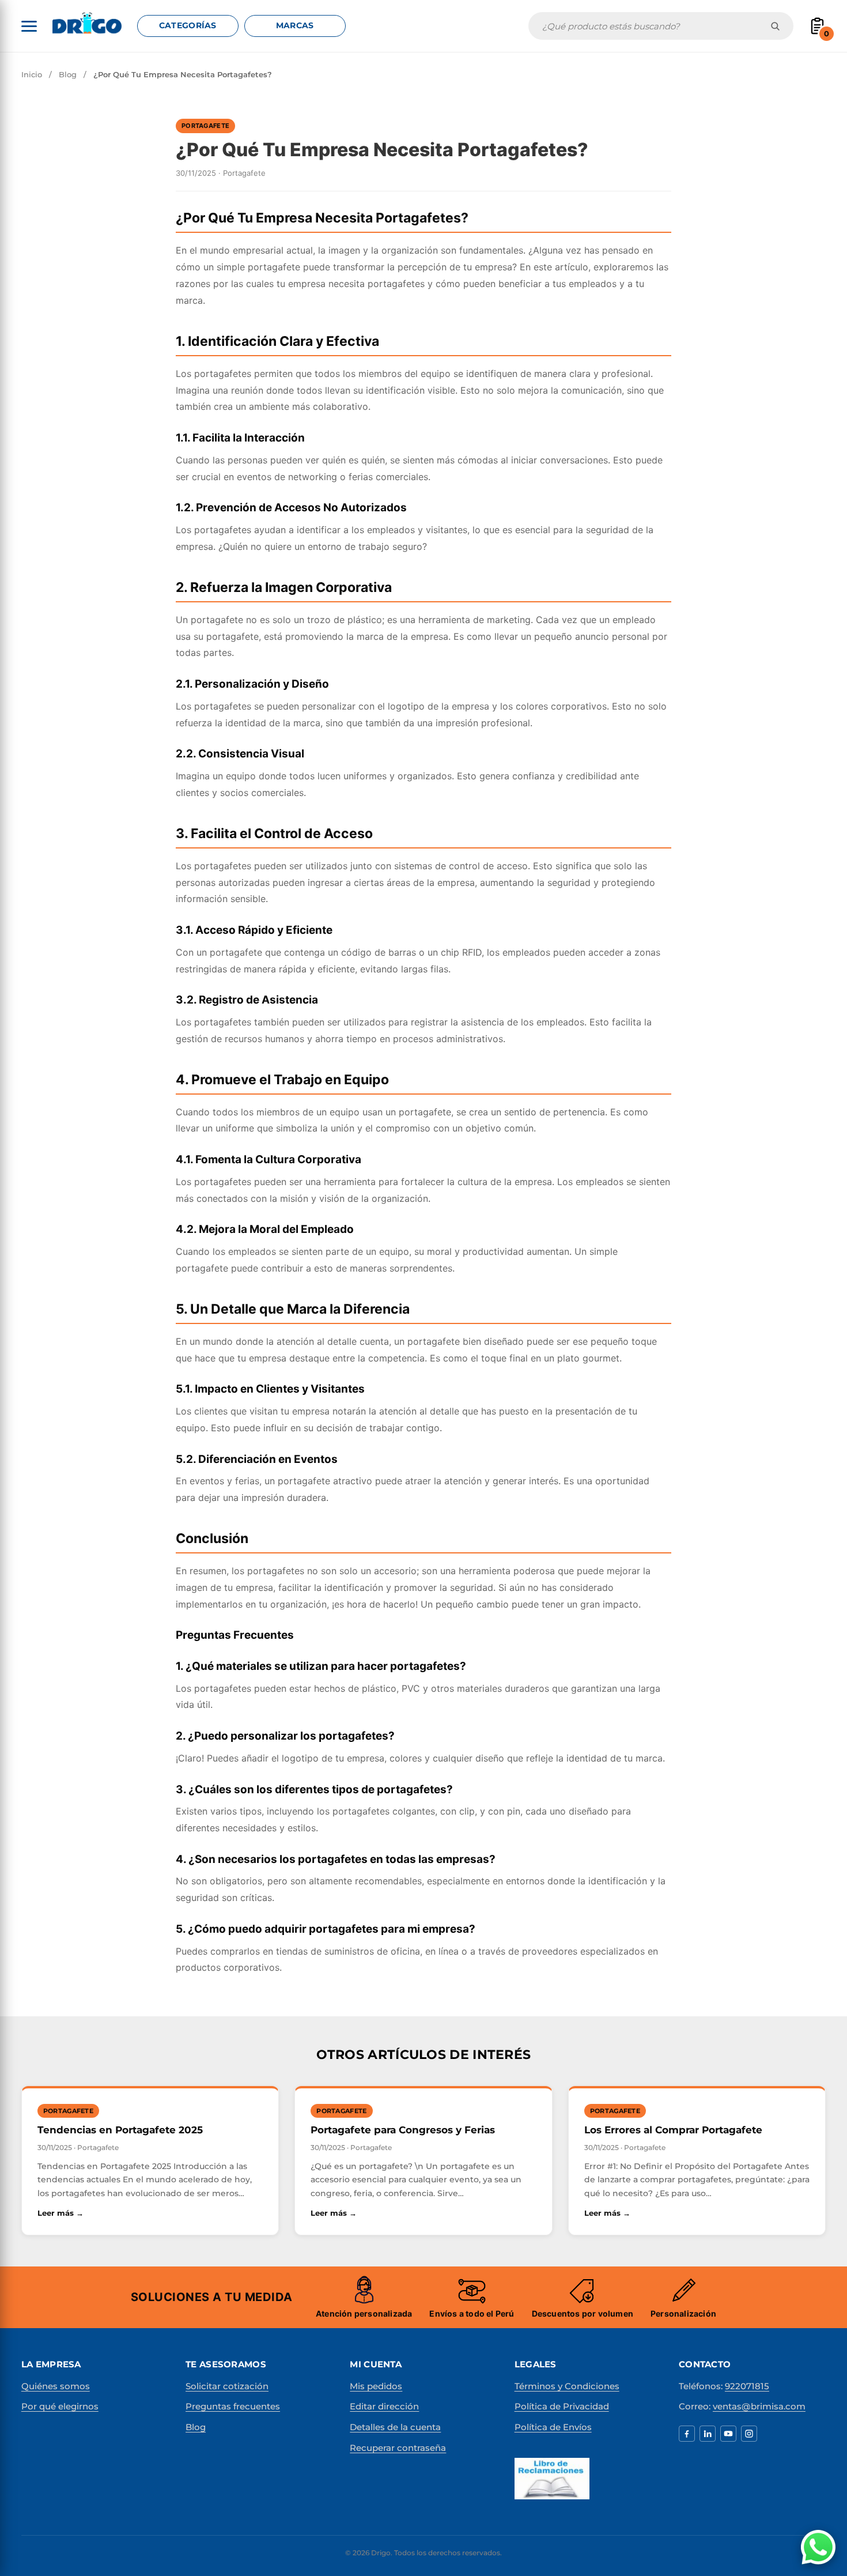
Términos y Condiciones (567, 2386)
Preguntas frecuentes (233, 2406)
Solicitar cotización (227, 2386)
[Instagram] (749, 2434)
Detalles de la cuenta (395, 2427)
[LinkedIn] (708, 2434)
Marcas (295, 25)
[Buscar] (775, 26)
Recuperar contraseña (398, 2448)
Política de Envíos (553, 2427)
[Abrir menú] (29, 26)
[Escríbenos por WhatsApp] (818, 2547)
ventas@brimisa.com (759, 2406)
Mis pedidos (376, 2386)
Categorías (188, 25)
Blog (68, 74)
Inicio (32, 74)
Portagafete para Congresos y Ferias (403, 2130)
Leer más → (124, 2213)
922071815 (747, 2386)
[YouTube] (728, 2434)
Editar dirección (384, 2406)
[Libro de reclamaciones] (552, 2479)
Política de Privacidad (562, 2406)
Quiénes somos (56, 2386)
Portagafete (205, 126)
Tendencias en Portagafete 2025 (120, 2130)
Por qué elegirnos (60, 2406)
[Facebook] (687, 2434)
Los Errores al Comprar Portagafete (673, 2130)
